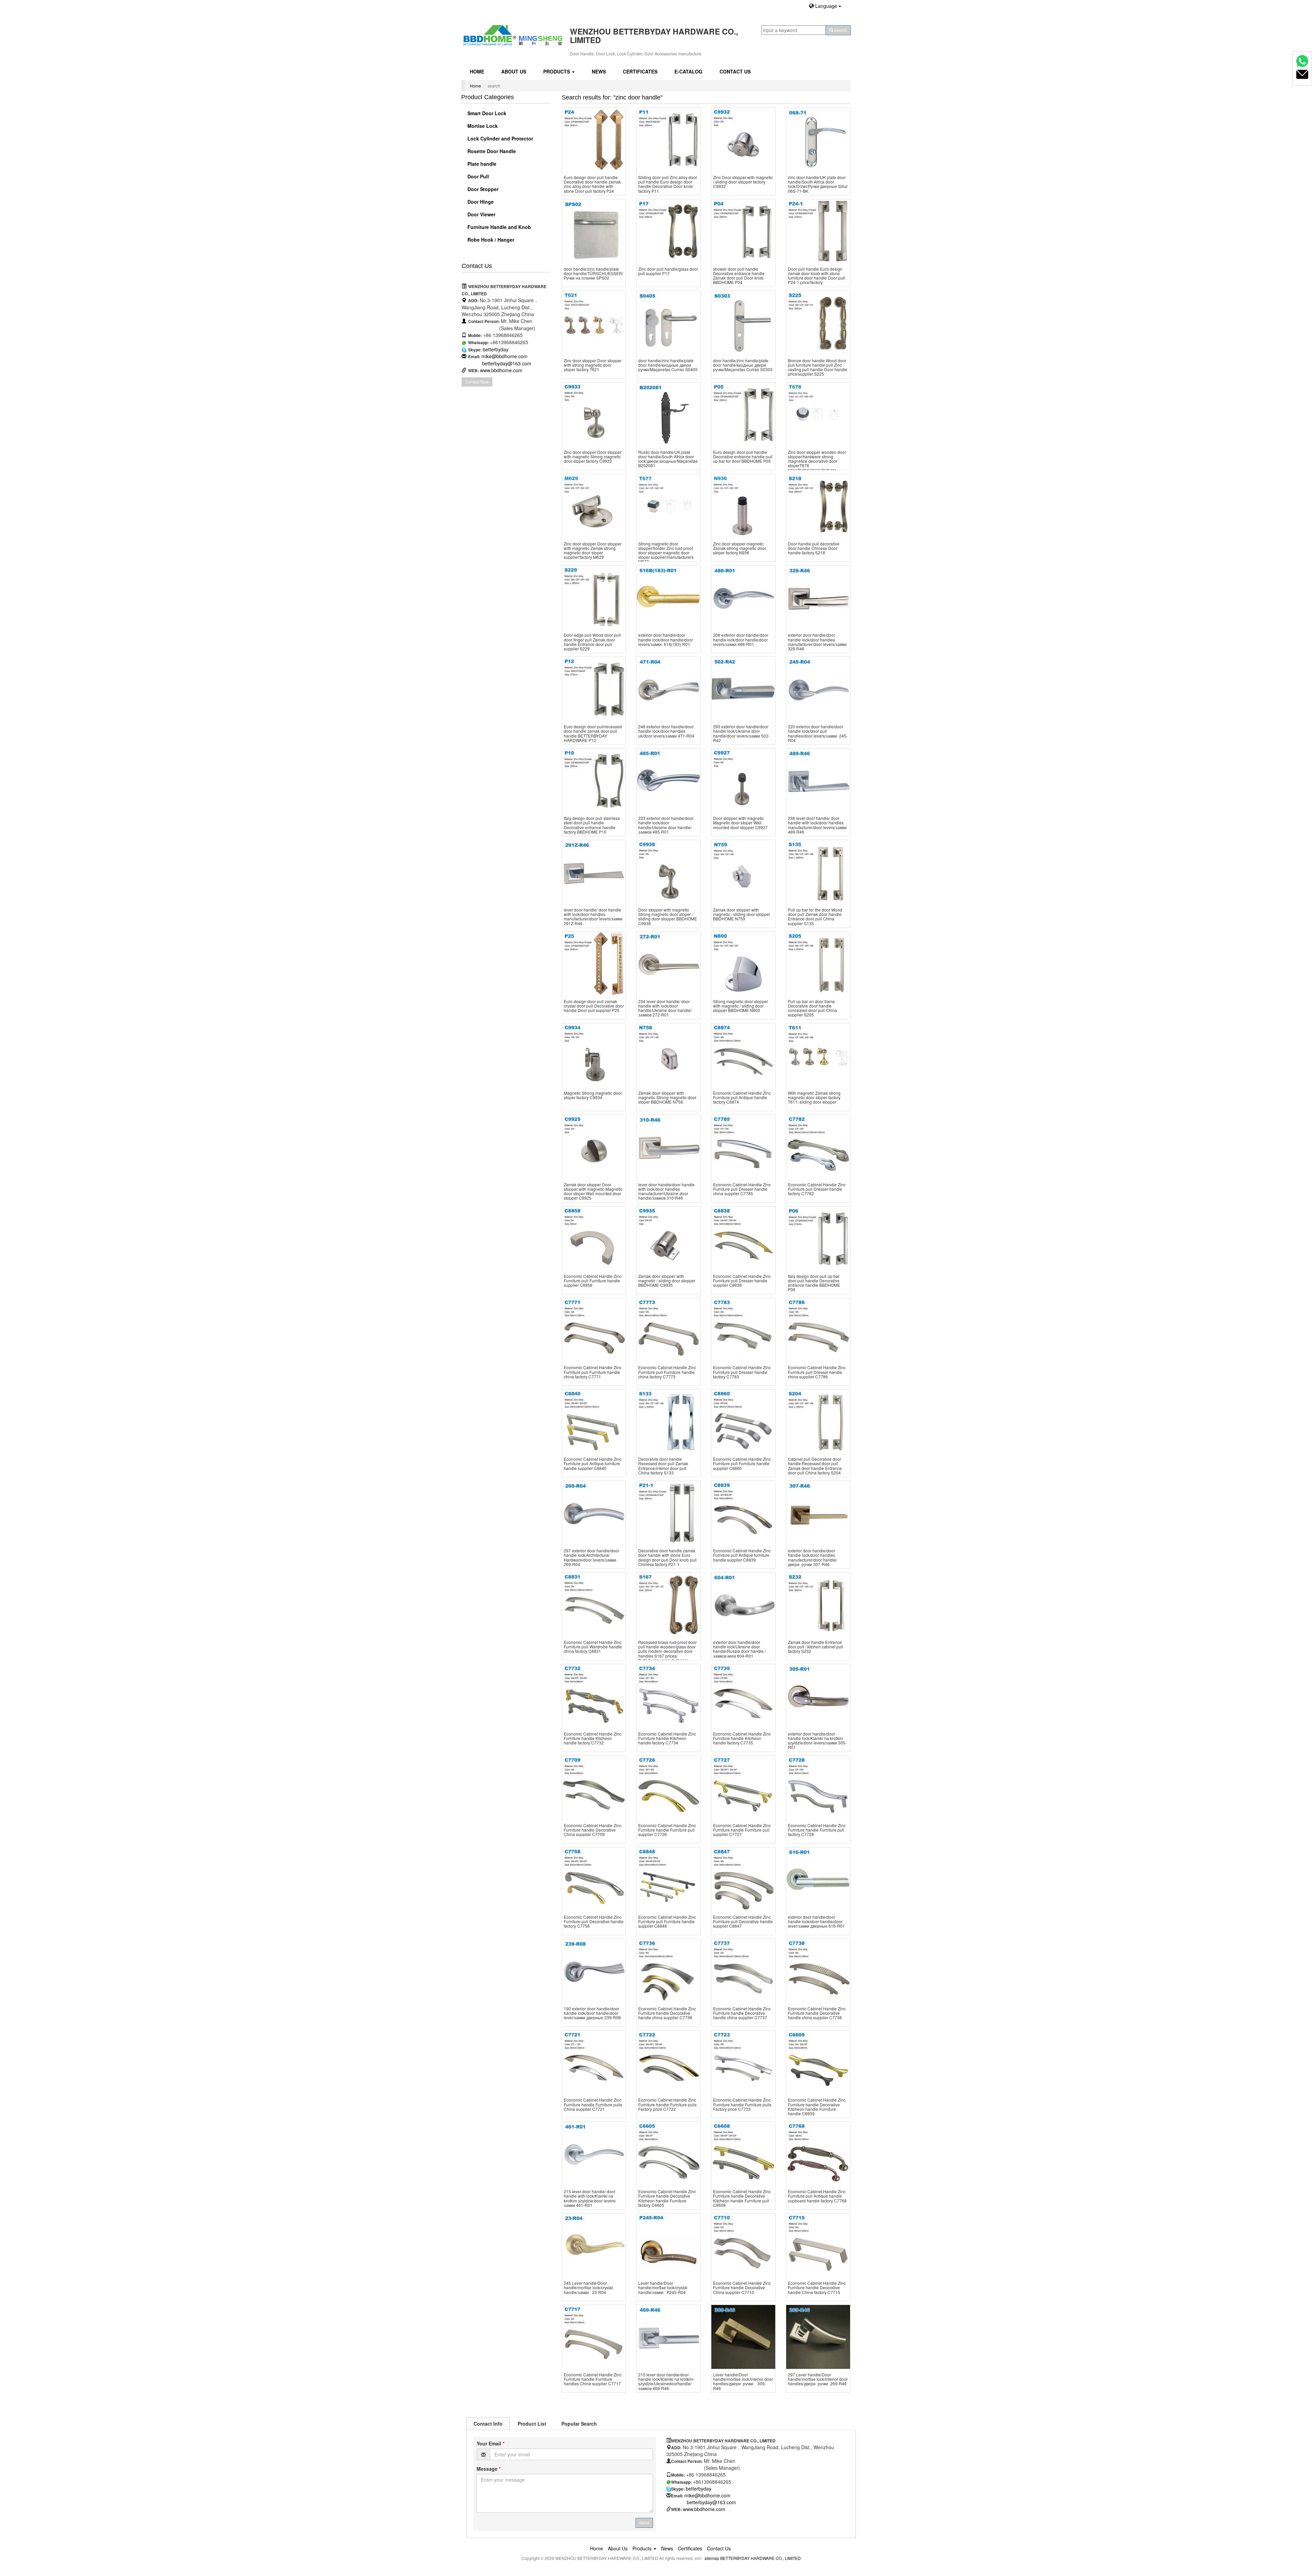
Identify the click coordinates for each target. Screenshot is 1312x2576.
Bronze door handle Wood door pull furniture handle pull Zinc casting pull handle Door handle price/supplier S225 (818, 367)
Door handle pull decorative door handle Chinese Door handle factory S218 (814, 548)
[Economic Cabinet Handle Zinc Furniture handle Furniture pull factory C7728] (818, 1788)
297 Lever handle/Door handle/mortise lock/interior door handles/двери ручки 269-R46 (818, 2379)
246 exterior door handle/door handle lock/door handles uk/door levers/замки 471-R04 (666, 731)
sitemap (712, 2558)
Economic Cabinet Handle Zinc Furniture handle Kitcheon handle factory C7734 (667, 1738)
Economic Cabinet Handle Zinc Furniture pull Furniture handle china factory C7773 (667, 1372)
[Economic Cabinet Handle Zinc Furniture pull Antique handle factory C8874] (743, 1055)
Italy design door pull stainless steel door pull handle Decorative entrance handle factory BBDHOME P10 (592, 825)
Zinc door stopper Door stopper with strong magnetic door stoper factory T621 (593, 365)
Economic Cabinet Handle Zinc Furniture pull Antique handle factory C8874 (742, 1097)
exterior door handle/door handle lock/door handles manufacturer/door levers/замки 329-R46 (817, 642)
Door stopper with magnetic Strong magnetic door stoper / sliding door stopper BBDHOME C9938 (668, 916)
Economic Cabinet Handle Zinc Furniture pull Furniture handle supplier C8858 (593, 1280)
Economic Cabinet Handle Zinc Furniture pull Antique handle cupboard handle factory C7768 (817, 2196)
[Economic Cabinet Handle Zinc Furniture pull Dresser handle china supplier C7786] (818, 1330)
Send (644, 2523)
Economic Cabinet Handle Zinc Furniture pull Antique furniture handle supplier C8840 (593, 1463)
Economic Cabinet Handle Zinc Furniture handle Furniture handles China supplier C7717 (593, 2379)
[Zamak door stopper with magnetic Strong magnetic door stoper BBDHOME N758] (668, 1055)
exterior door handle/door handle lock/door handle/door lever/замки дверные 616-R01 (816, 1921)
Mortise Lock (482, 126)
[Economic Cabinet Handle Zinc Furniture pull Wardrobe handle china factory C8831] (594, 1604)
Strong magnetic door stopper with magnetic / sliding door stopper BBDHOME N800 (741, 1006)
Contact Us (735, 71)
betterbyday (496, 349)
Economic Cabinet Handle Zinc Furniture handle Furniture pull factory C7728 (817, 1830)
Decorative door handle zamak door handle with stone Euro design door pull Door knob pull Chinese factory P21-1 (667, 1557)
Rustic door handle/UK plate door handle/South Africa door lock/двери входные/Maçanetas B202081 (668, 459)
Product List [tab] (532, 2424)
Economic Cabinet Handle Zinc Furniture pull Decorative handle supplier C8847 (743, 1921)
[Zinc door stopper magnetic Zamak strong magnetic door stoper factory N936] (743, 506)
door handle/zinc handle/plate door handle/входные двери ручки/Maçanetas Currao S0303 (743, 365)
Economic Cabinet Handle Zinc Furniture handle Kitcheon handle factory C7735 (742, 1738)
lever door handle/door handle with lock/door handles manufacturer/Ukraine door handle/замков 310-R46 (666, 1191)
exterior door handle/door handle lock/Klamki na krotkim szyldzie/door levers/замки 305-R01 (817, 1741)
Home (477, 71)
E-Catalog (688, 71)
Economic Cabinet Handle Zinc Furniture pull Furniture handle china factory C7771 (593, 1372)
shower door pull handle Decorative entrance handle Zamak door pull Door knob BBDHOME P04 (739, 276)
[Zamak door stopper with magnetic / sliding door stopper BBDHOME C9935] (668, 1238)
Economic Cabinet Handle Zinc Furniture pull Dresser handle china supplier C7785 (742, 1189)
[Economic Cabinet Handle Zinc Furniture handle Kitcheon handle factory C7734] (668, 1696)
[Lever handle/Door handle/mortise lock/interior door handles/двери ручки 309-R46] (743, 2337)
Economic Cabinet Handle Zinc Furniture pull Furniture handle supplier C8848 (667, 1921)
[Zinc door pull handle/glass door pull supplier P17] (668, 231)
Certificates (640, 71)
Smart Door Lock (486, 113)
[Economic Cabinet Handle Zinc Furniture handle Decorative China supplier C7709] (594, 1788)
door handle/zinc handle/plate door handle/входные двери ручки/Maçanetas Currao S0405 (668, 365)
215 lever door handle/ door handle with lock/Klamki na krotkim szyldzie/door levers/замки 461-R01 (590, 2198)
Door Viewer (481, 214)
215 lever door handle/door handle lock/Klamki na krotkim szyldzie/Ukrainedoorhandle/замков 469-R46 (666, 2381)
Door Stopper (482, 189)
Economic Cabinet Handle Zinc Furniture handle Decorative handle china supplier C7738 (817, 2013)
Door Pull (477, 176)
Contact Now (477, 382)
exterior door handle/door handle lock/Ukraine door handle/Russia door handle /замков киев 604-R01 (739, 1649)
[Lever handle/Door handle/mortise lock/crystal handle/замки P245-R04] (668, 2245)
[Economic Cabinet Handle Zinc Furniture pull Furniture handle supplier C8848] (668, 1879)
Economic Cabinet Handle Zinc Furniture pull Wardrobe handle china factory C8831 (593, 1647)
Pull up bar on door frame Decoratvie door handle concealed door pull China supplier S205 (812, 1008)
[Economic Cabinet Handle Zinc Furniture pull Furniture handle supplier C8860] (743, 1421)
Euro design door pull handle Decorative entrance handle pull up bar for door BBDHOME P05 (743, 456)
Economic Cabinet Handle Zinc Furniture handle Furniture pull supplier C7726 (667, 1830)
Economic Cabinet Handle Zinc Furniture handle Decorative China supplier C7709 (593, 1830)
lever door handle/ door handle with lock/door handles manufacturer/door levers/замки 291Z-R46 (593, 916)
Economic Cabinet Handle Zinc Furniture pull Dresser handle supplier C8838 (742, 1280)
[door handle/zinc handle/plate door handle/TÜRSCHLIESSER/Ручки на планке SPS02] (594, 231)
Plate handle (481, 164)
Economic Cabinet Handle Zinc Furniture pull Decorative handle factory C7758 (594, 1921)
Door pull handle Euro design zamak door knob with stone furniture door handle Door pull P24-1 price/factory (816, 276)
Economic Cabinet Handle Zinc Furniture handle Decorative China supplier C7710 (742, 2287)
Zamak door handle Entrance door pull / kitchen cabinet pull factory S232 (816, 1647)
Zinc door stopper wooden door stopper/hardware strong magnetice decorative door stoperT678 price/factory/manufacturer (817, 461)
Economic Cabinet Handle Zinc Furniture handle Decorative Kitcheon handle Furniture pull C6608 (742, 2198)
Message (489, 2469)
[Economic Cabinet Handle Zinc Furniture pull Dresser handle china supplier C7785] (743, 1147)
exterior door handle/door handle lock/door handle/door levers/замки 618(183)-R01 (666, 639)
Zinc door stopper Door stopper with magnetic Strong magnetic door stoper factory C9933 (593, 456)
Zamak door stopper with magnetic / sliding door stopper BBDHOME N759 (742, 914)
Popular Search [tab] (579, 2424)
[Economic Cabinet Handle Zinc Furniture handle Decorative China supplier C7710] (743, 2245)
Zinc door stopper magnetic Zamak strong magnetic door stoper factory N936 (740, 548)
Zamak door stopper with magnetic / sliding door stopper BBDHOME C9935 (667, 1280)
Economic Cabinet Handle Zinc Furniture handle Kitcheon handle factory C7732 (593, 1738)
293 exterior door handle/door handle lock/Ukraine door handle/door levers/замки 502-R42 (741, 733)
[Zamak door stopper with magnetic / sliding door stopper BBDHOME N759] (743, 872)
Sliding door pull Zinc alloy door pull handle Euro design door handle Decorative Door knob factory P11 (668, 184)
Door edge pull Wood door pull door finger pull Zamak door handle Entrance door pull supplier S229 (592, 642)
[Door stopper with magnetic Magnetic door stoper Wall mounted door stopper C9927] (743, 780)
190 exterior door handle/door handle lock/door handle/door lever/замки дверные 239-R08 (592, 2013)
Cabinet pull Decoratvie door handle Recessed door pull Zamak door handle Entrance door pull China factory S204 (815, 1466)
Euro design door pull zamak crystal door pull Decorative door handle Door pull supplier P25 (594, 1006)
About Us (514, 71)
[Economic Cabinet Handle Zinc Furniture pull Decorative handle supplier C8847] (743, 1879)
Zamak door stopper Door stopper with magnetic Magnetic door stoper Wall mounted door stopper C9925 (593, 1191)
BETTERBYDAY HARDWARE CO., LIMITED (761, 2558)
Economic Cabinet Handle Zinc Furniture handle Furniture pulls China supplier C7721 (593, 2104)
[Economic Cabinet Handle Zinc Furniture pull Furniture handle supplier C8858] (594, 1238)
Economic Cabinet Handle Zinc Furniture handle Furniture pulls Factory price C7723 (742, 2104)
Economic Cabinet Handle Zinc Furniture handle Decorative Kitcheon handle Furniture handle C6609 (817, 2107)
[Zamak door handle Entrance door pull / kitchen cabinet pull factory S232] (818, 1604)
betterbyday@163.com (507, 363)
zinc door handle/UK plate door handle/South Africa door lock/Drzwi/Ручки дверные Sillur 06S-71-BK (818, 184)
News (599, 71)
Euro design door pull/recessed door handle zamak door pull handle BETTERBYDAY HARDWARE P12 (593, 733)
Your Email (490, 2443)
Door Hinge (480, 202)
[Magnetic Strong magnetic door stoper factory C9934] (594, 1055)
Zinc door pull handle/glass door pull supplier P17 (668, 271)
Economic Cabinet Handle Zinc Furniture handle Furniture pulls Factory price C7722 (667, 2104)
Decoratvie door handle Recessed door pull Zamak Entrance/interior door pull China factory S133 (663, 1466)
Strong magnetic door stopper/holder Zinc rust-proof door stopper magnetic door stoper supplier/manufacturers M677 (666, 553)
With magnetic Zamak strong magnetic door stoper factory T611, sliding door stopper (814, 1097)
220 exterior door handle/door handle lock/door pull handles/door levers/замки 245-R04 (818, 733)
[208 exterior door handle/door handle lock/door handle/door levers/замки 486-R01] (743, 598)
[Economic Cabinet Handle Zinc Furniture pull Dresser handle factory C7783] (743, 1330)
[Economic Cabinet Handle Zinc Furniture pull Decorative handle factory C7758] (594, 1879)
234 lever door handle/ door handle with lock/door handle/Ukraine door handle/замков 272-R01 (665, 1008)
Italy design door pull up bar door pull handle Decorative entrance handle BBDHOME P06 (814, 1283)
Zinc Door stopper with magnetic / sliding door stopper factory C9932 (743, 182)
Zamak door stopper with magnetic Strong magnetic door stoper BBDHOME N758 (667, 1097)
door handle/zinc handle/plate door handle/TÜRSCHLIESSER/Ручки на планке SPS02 (593, 273)
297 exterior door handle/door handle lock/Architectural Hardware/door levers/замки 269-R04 (591, 1557)
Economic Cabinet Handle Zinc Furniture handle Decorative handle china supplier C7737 (742, 2013)
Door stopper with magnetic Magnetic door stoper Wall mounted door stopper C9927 (740, 822)
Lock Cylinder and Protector (500, 138)
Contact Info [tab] (488, 2424)
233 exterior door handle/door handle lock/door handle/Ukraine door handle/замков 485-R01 (666, 825)
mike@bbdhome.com (504, 356)
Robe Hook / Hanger (490, 240)
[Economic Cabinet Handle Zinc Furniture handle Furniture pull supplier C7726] (668, 1788)
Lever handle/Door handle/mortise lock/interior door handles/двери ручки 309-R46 (743, 2381)
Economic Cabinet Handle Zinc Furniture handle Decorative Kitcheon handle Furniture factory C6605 (667, 2198)
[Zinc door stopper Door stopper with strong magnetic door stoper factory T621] (594, 323)
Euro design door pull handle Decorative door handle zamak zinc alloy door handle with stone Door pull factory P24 (592, 184)
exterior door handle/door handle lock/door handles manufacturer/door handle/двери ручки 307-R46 (812, 1557)
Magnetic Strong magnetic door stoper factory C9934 (593, 1095)
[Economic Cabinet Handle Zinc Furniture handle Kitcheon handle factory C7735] (743, 1696)
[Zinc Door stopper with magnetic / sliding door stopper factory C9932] (743, 140)
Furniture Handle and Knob (498, 227)
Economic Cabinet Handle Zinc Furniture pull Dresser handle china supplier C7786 (817, 1372)
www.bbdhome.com (501, 370)
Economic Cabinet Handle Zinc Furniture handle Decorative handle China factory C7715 (817, 2287)
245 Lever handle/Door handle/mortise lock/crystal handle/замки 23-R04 (588, 2287)
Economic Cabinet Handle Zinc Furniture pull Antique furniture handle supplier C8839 (742, 1555)
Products (557, 71)
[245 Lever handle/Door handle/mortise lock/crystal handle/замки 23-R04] (594, 2245)
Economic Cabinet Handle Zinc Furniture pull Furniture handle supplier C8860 (742, 1463)
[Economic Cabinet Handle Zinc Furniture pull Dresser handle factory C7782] (818, 1147)
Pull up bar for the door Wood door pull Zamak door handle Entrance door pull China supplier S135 (815, 916)
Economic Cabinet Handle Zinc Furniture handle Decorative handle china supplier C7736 (667, 2013)
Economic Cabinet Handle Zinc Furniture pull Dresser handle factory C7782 (817, 1189)
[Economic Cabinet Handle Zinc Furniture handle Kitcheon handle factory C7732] (594, 1696)
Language (826, 6)
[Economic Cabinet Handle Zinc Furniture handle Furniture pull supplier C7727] (743, 1788)
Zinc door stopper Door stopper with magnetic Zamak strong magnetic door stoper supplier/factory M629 (593, 550)
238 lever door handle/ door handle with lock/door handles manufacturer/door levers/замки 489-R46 (817, 825)
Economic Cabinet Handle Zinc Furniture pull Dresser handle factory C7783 (742, 1372)
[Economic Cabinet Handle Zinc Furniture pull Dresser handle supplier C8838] (743, 1238)
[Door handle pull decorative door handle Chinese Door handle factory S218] (818, 506)
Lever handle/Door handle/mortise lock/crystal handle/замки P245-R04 (663, 2287)
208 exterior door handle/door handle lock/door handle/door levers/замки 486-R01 (741, 639)
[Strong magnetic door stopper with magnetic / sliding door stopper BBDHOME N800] (743, 964)
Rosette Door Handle (491, 151)
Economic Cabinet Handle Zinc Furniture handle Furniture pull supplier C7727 (742, 1830)
